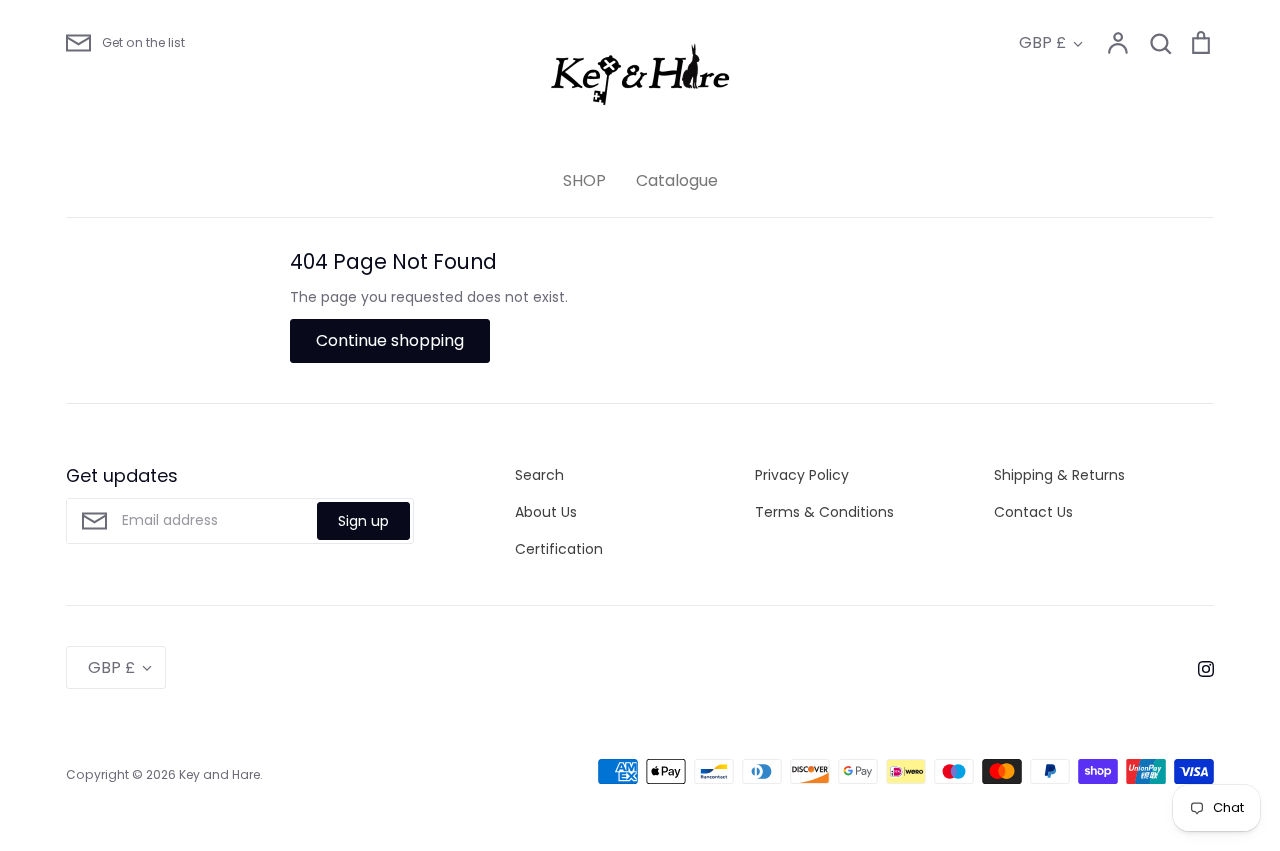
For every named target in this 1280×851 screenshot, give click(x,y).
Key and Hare (219, 774)
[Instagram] (1198, 667)
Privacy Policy (802, 475)
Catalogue (677, 180)
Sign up (363, 521)
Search (539, 475)
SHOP (584, 180)
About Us (546, 512)
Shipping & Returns (1059, 475)
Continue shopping (390, 340)
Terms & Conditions (824, 512)
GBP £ (1042, 42)
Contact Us (1033, 512)
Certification (559, 549)
